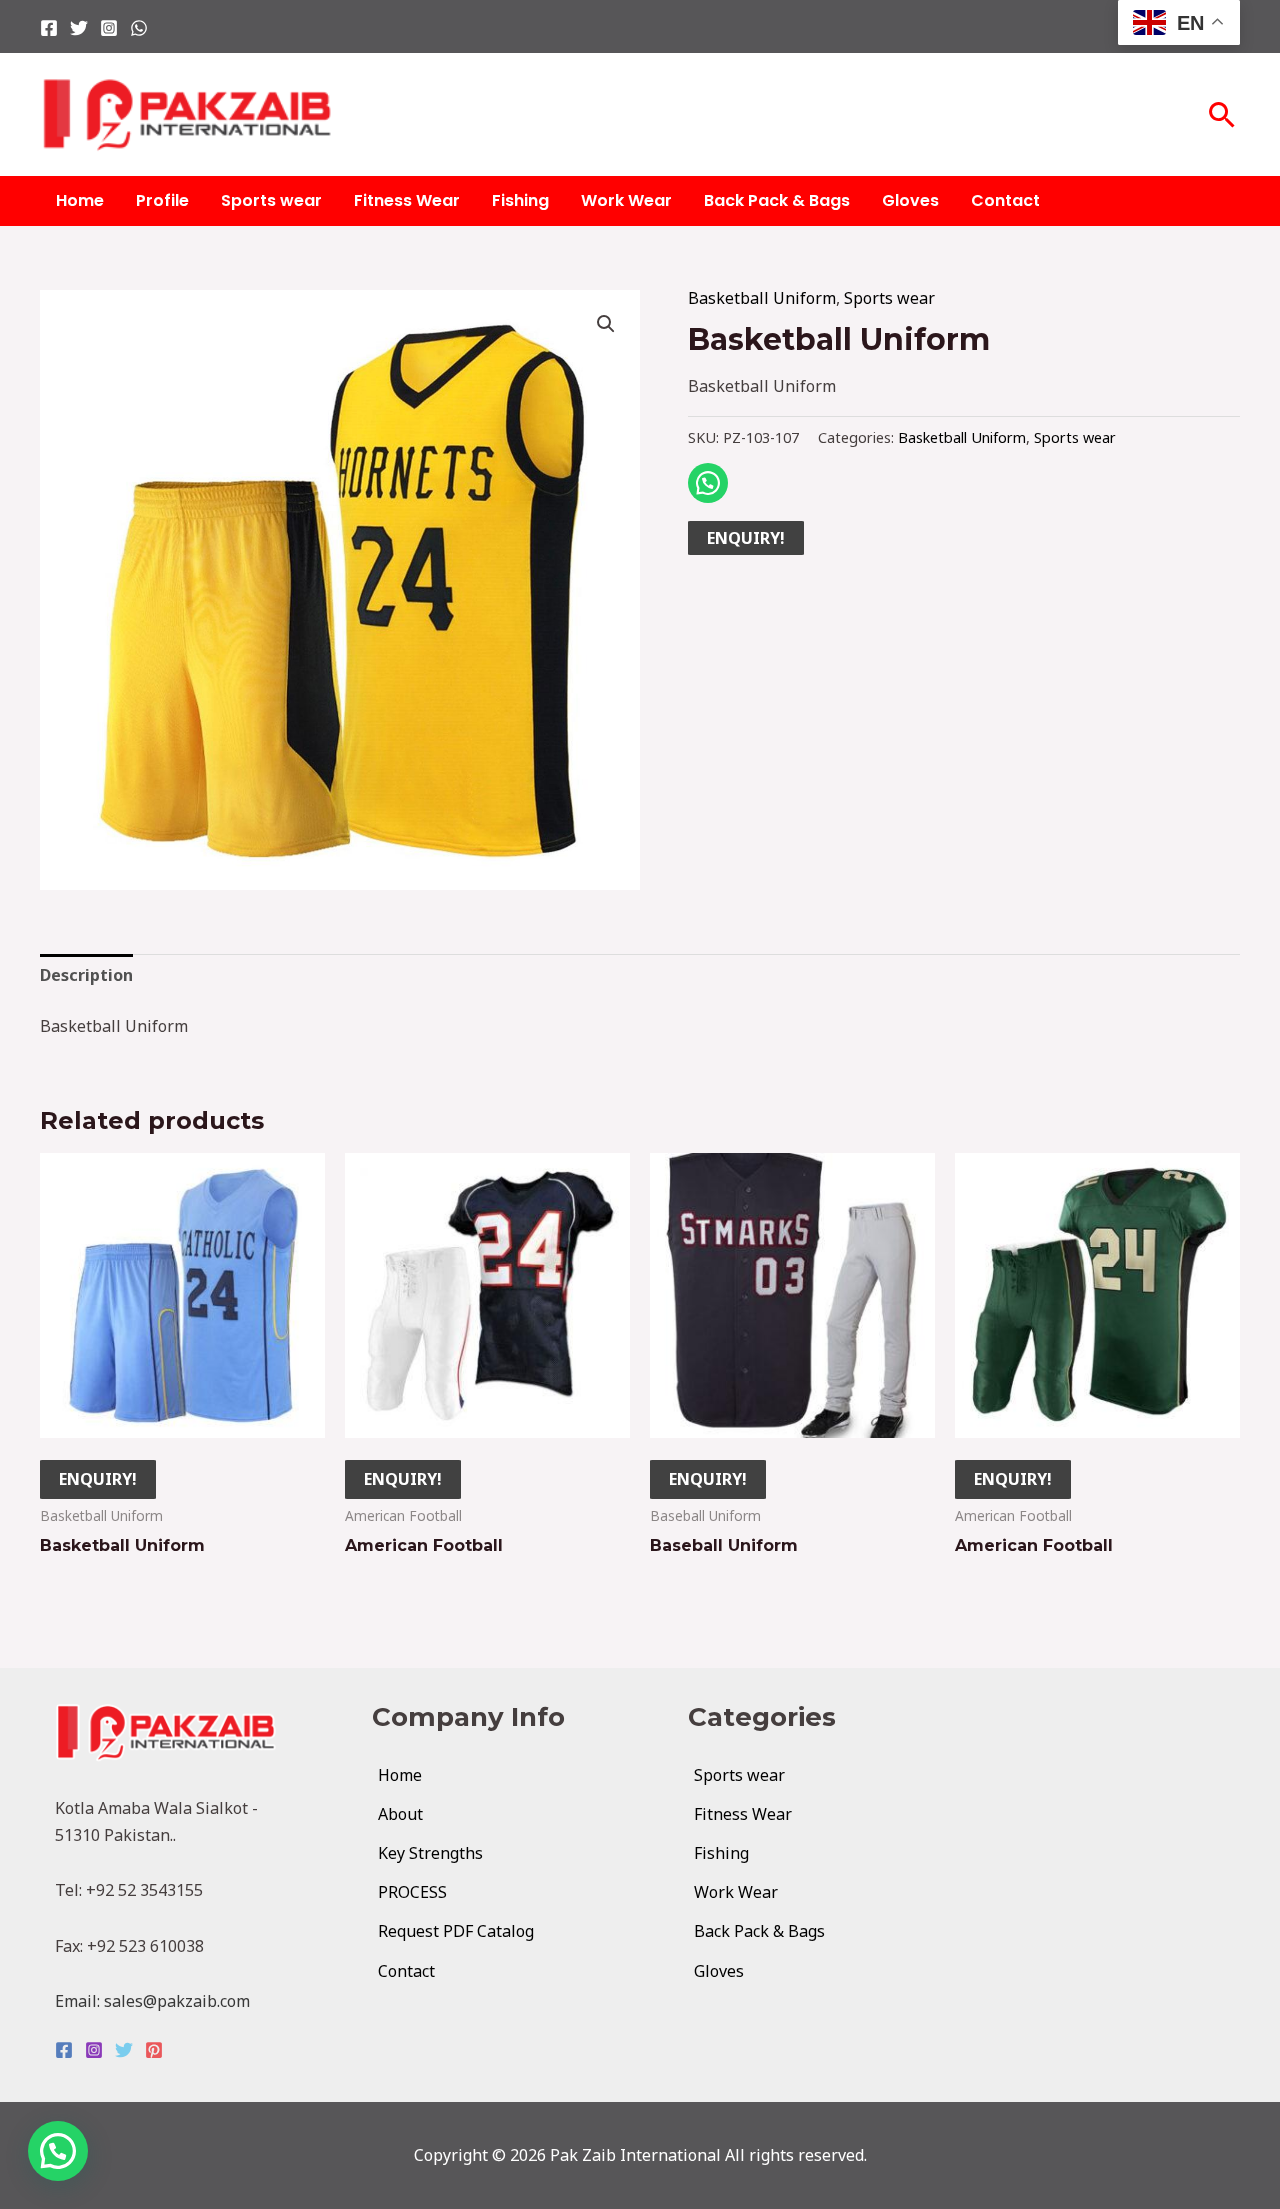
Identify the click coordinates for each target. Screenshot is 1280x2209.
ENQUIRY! (746, 538)
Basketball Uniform (762, 298)
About (400, 1814)
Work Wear (626, 200)
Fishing (520, 200)
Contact (1005, 200)
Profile (162, 200)
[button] (1222, 114)
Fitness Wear (407, 200)
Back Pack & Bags (777, 200)
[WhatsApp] (139, 28)
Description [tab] (86, 975)
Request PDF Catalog (456, 1931)
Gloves (910, 200)
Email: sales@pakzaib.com (152, 2001)
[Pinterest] (154, 2050)
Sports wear (271, 200)
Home (80, 200)
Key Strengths (430, 1853)
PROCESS (412, 1892)
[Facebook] (49, 28)
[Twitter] (79, 28)
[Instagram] (109, 28)
